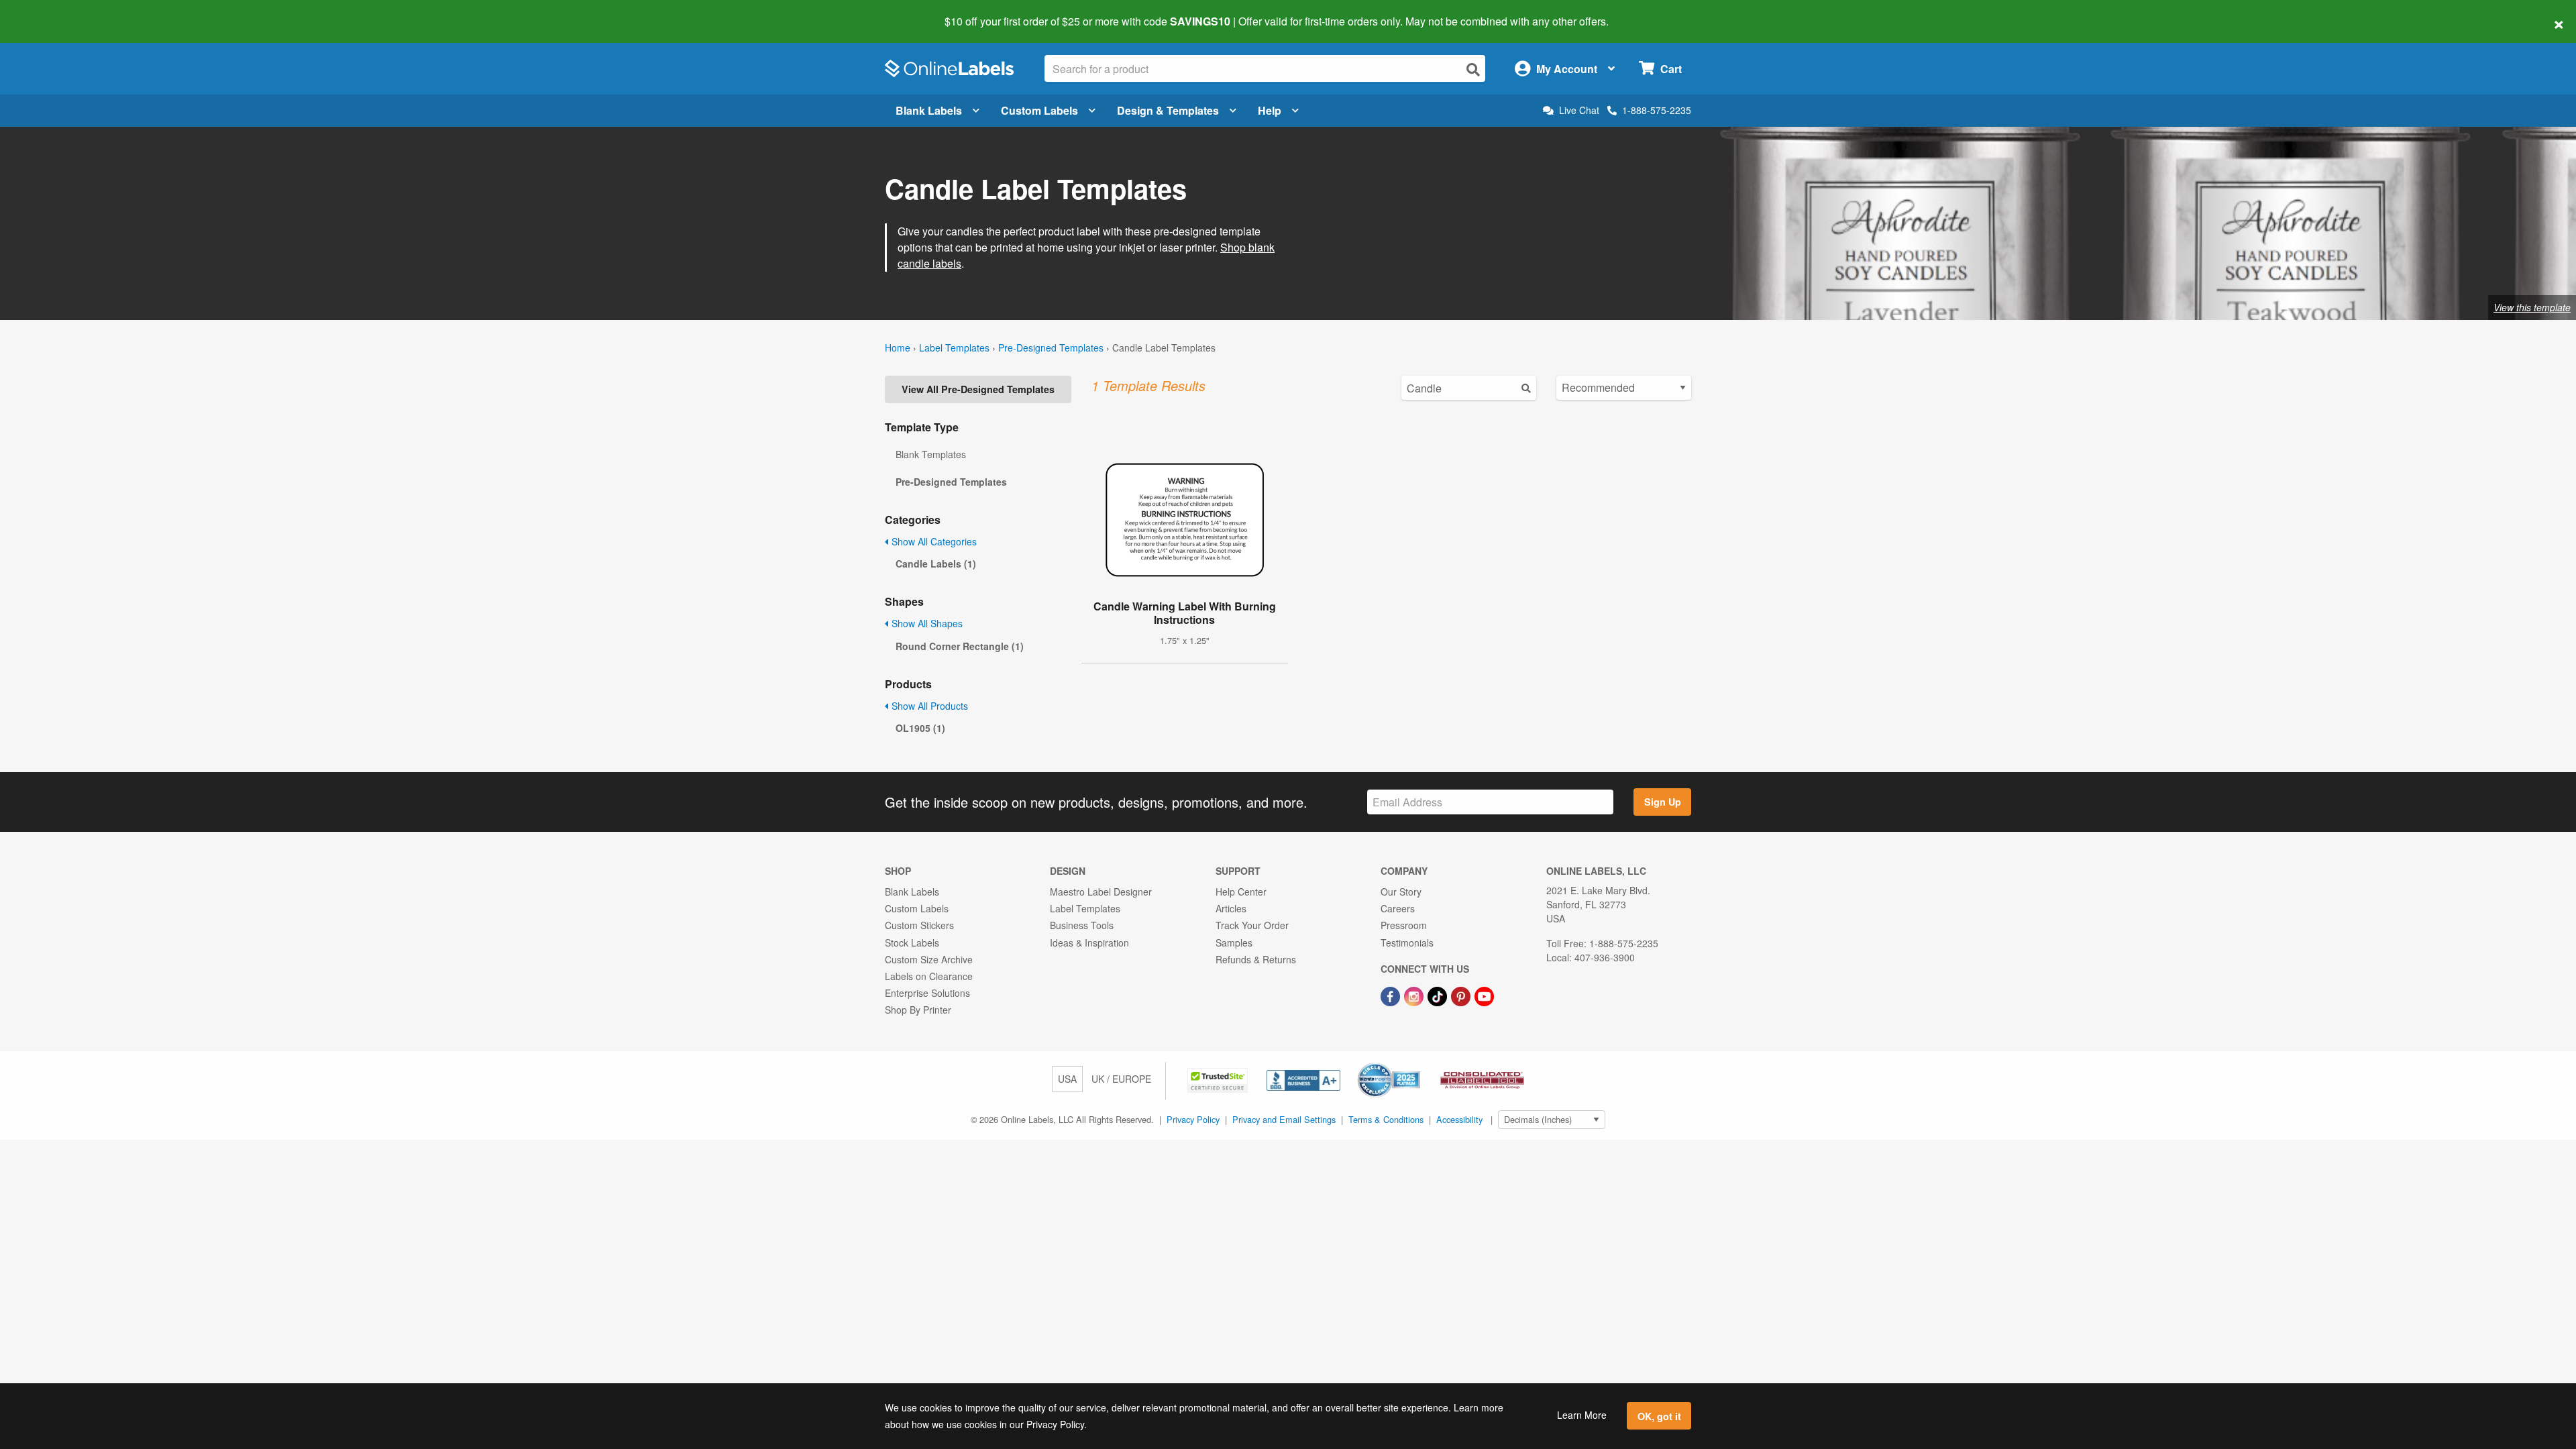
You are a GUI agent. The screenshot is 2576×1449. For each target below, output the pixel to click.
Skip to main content (49, 12)
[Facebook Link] (1392, 995)
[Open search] (1473, 69)
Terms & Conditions (1386, 1119)
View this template (2532, 307)
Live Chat (1579, 110)
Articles (1231, 908)
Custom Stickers (919, 925)
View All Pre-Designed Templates (978, 389)
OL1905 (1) (920, 728)
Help (1270, 110)
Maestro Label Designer (1101, 892)
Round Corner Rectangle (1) (960, 646)
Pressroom (1404, 925)
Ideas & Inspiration (1089, 943)
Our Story (1401, 892)
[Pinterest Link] (1462, 995)
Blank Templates (931, 454)
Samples (1234, 943)
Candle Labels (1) (936, 563)
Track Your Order (1252, 925)
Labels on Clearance (929, 976)
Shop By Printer (918, 1010)
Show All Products (928, 706)
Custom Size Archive (929, 959)
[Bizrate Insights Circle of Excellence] (1415, 1064)
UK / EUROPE (1121, 1079)
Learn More (1582, 1415)
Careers (1398, 908)
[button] (1219, 1079)
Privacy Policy (1193, 1119)
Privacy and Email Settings (1284, 1119)
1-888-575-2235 (1657, 110)
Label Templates (954, 347)
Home (898, 347)
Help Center (1241, 892)
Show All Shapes (926, 623)
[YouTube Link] (1484, 995)
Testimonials (1407, 943)
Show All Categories (933, 541)
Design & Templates (1168, 110)
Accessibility (1459, 1119)
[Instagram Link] (1415, 995)
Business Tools (1082, 925)
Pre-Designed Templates (1051, 347)
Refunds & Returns (1256, 959)
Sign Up (1663, 802)
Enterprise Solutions (927, 993)
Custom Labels (1039, 110)
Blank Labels (929, 110)
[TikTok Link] (1439, 995)
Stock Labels (912, 943)
